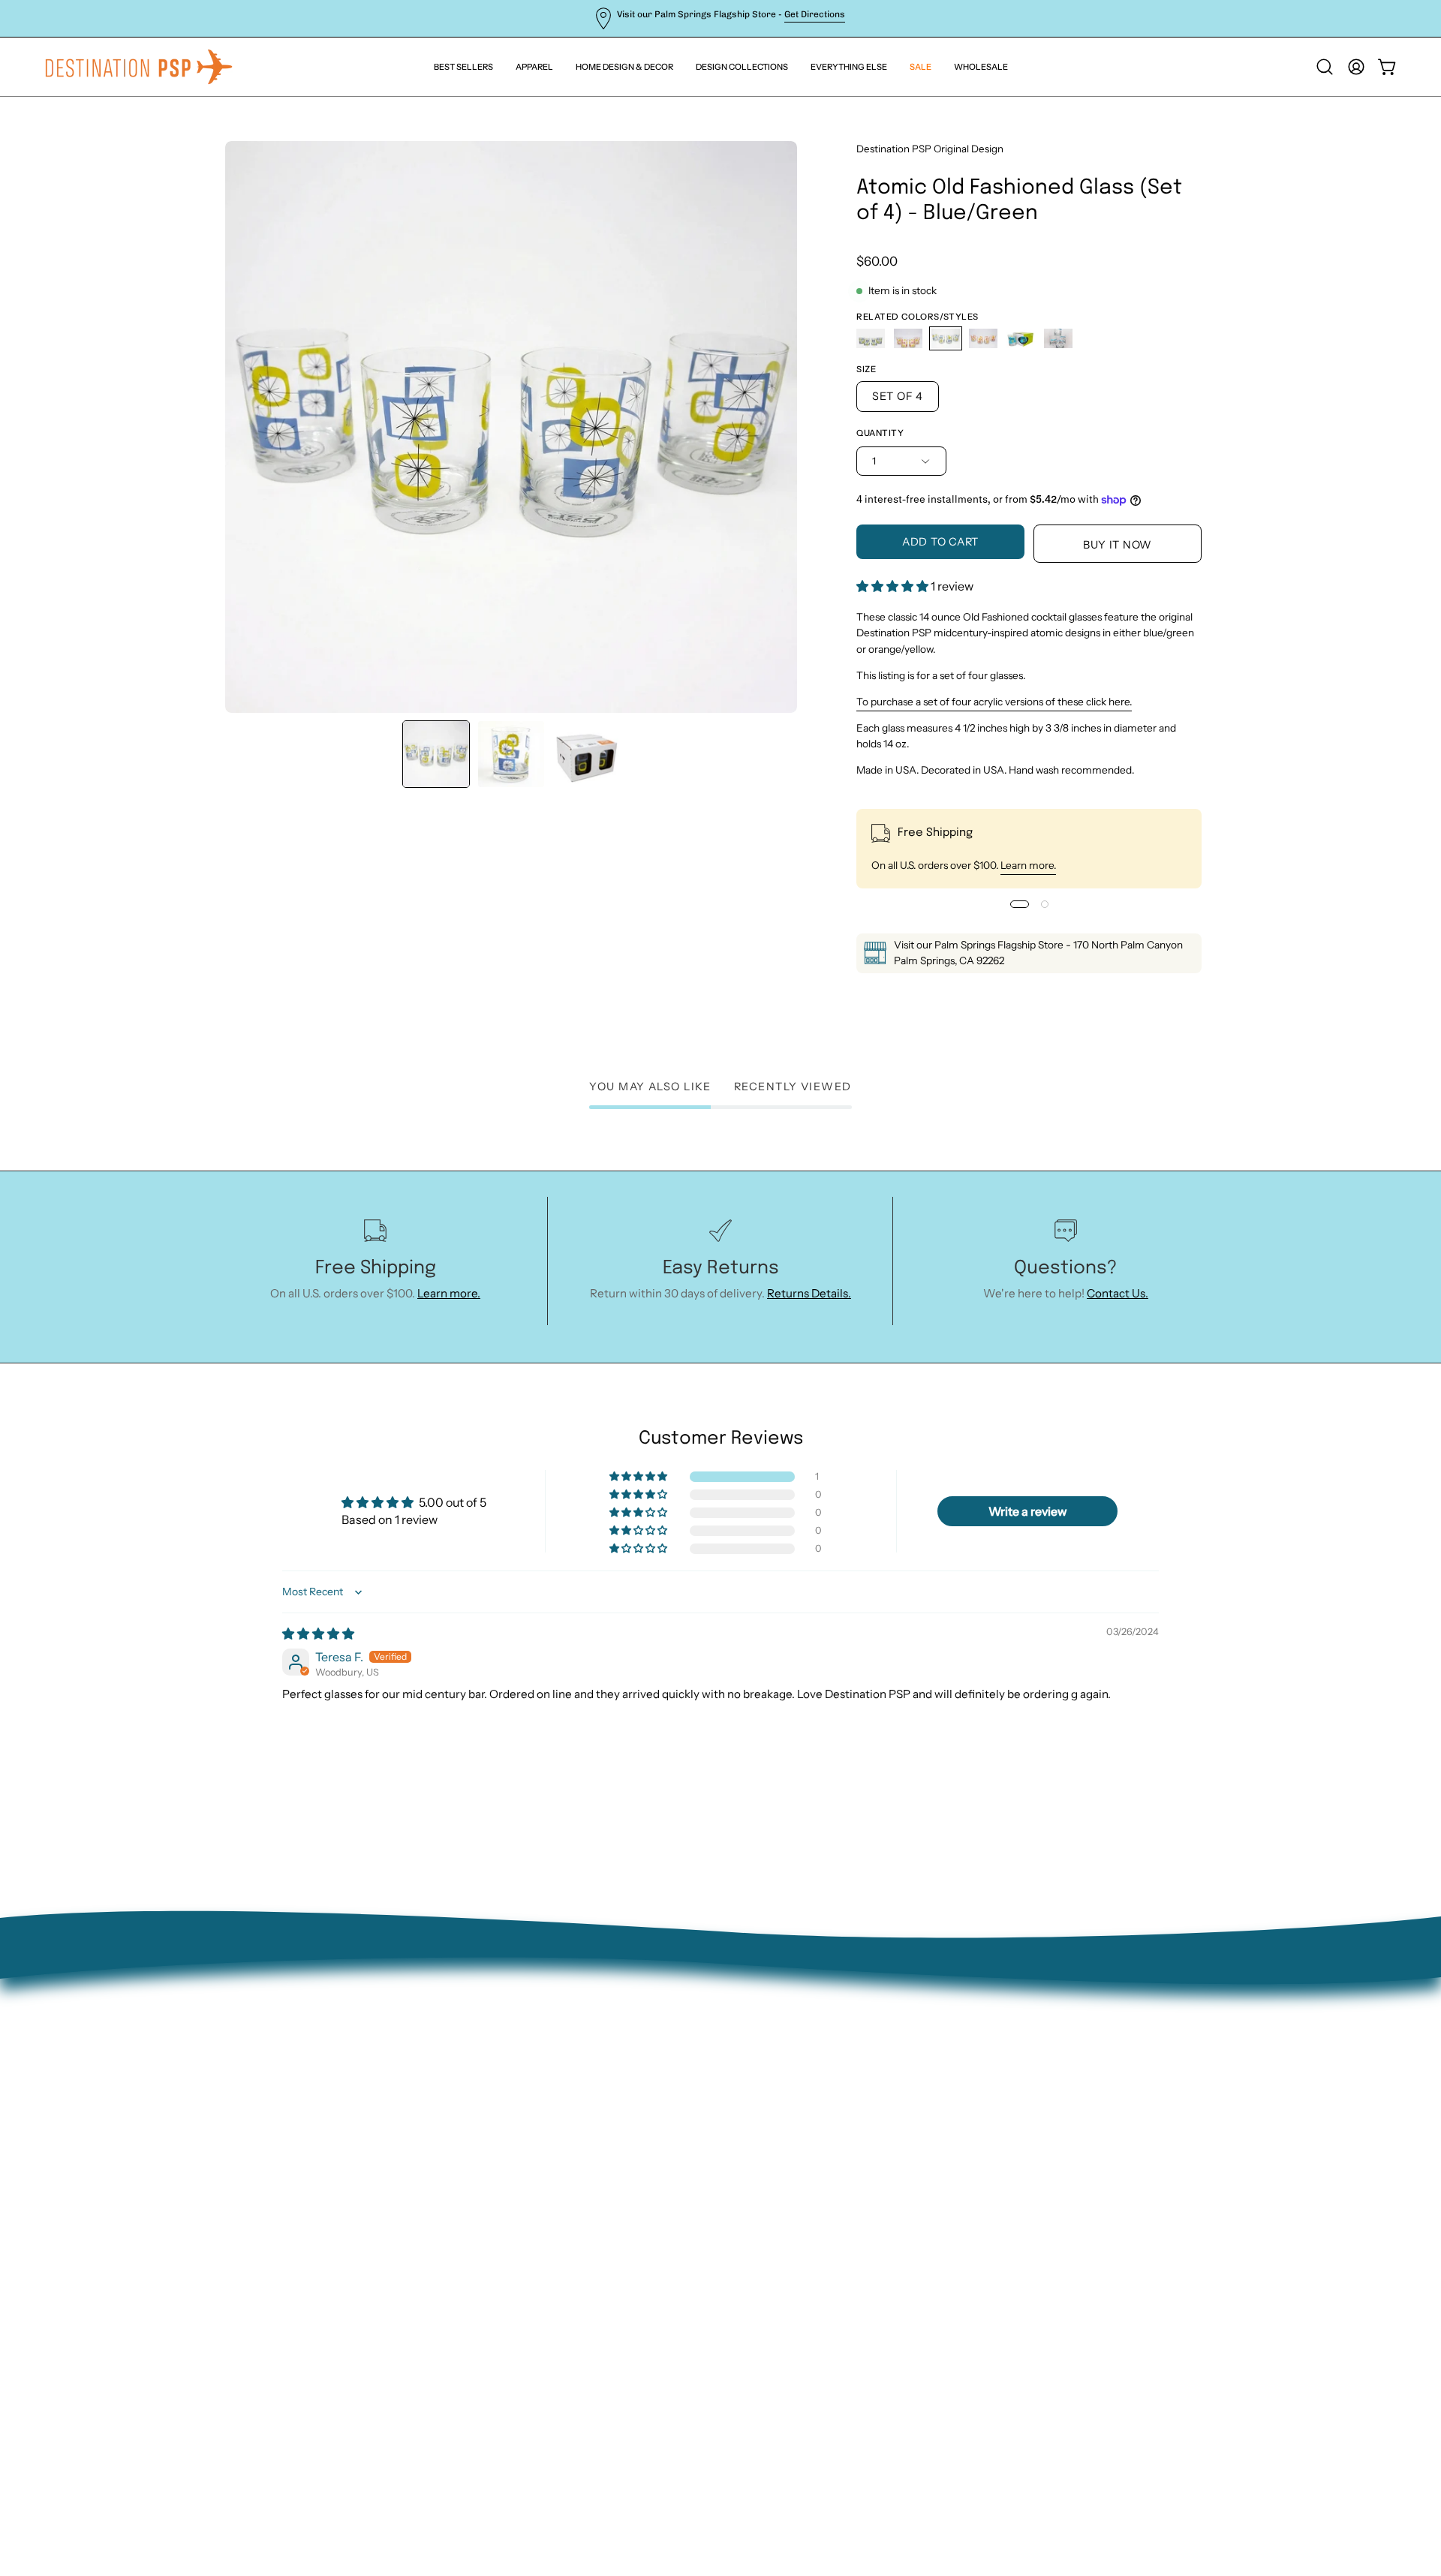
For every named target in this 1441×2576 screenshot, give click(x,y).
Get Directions (815, 14)
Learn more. (1028, 865)
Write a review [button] (1028, 1511)
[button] (849, 67)
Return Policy (357, 2083)
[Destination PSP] (139, 67)
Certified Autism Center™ (391, 2224)
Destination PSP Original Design (930, 149)
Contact (343, 2059)
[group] (720, 18)
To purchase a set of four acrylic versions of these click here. (994, 702)
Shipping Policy (362, 2129)
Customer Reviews (371, 2200)
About (338, 2035)
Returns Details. (809, 1293)
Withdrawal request (374, 2106)
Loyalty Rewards (364, 2176)
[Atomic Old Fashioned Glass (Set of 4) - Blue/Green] (436, 754)
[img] (318, 1634)
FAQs (335, 2153)
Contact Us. (1118, 1293)
